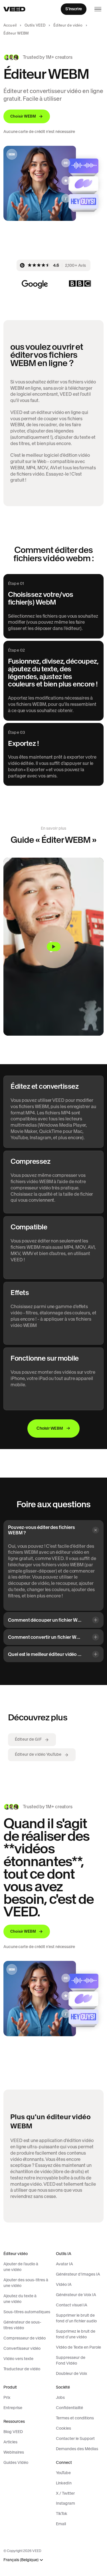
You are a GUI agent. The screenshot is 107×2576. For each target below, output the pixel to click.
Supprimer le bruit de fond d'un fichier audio (76, 2318)
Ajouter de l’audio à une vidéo (21, 2267)
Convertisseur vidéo (22, 2348)
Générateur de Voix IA (76, 2295)
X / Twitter (65, 2493)
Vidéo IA (64, 2284)
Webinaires (14, 2452)
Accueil (10, 25)
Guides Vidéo (16, 2462)
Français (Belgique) (21, 2560)
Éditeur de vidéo (68, 25)
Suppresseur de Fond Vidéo (71, 2360)
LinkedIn (64, 2483)
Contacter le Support (75, 2438)
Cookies (63, 2428)
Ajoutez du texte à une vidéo (20, 2299)
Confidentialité (69, 2408)
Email (61, 2524)
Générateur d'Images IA (78, 2274)
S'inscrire (74, 9)
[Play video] (53, 947)
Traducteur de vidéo (22, 2369)
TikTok (62, 2514)
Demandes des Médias (77, 2449)
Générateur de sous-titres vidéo (22, 2325)
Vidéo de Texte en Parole (78, 2347)
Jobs (60, 2397)
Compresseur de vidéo (25, 2338)
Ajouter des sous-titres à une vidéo (26, 2283)
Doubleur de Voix (71, 2373)
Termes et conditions (75, 2418)
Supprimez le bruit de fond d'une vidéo (76, 2334)
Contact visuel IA (72, 2305)
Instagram (65, 2503)
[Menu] (98, 9)
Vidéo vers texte (18, 2359)
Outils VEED (35, 25)
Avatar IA (64, 2264)
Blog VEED (13, 2432)
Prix (7, 2397)
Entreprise (13, 2408)
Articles (10, 2442)
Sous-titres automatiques (27, 2312)
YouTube (63, 2473)
